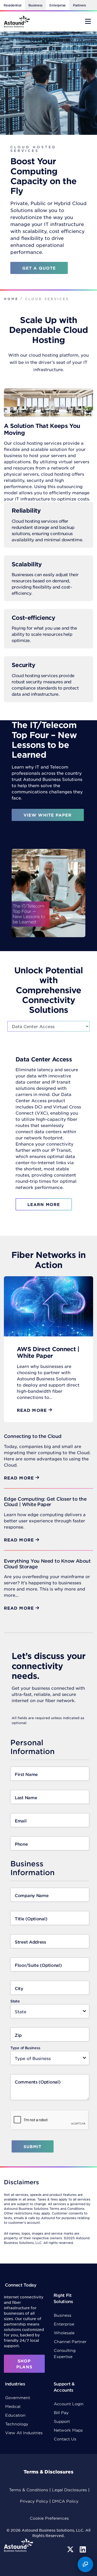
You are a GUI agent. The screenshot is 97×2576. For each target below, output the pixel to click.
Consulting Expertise (65, 2353)
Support (62, 2421)
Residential (12, 5)
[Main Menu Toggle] (88, 21)
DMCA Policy (65, 2501)
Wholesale (64, 2333)
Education (15, 2415)
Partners (79, 5)
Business (35, 5)
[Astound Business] (17, 21)
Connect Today (21, 2285)
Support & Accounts (64, 2387)
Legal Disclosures (69, 2490)
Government (18, 2397)
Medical (13, 2406)
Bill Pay (61, 2412)
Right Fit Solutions (63, 2298)
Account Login (69, 2404)
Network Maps (68, 2430)
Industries (15, 2384)
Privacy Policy (34, 2501)
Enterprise (58, 5)
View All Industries (24, 2433)
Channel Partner (70, 2341)
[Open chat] (85, 2564)
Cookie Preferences (49, 2518)
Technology (17, 2424)
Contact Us (65, 2439)
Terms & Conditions (29, 2490)
